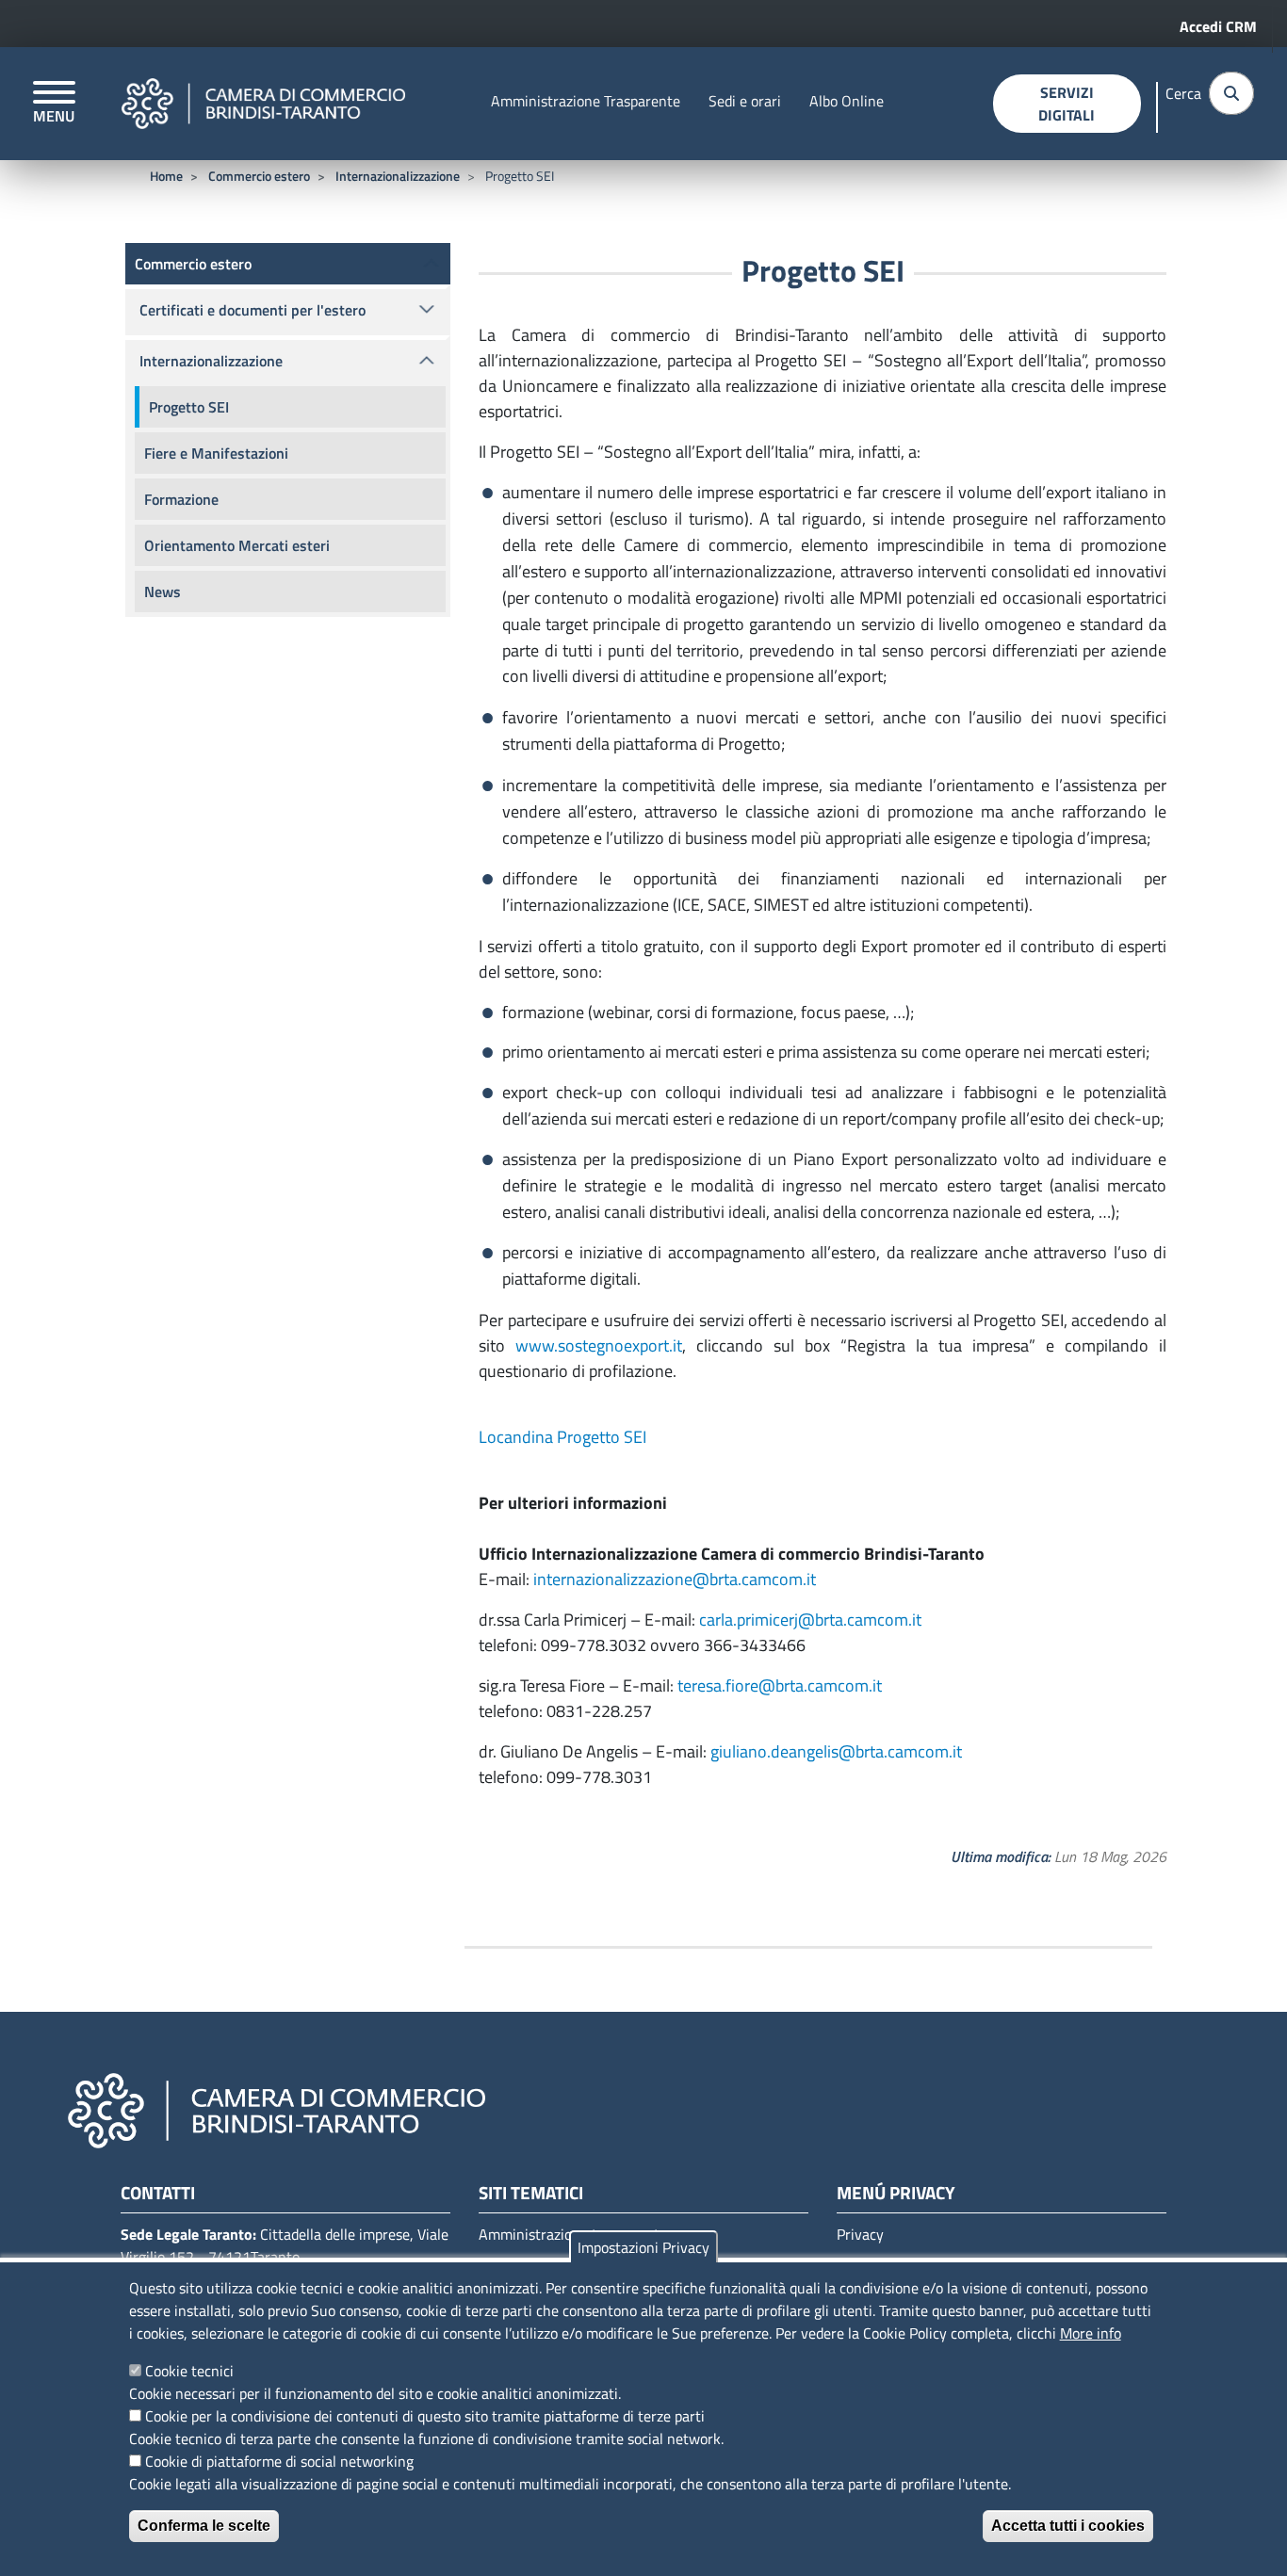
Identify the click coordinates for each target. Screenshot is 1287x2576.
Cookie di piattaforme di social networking (279, 2461)
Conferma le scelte (204, 2526)
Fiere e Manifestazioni (216, 453)
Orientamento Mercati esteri (237, 545)
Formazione (181, 499)
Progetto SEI (189, 407)
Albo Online (847, 101)
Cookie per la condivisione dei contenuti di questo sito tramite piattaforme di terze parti (425, 2416)
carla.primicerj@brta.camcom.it (810, 1620)
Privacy (860, 2234)
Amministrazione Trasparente (586, 101)
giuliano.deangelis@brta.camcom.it (836, 1751)
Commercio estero (259, 176)
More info (1091, 2333)
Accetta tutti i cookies (1068, 2526)
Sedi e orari (745, 101)
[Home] (264, 104)
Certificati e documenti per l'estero (253, 310)
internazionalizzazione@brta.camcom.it (675, 1579)
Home (166, 176)
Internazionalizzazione (398, 176)
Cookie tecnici (189, 2371)
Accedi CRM (1218, 26)
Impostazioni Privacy (643, 2247)
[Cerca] (1231, 93)
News (163, 591)
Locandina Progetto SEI (562, 1437)
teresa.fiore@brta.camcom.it (780, 1685)
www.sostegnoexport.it (599, 1345)
